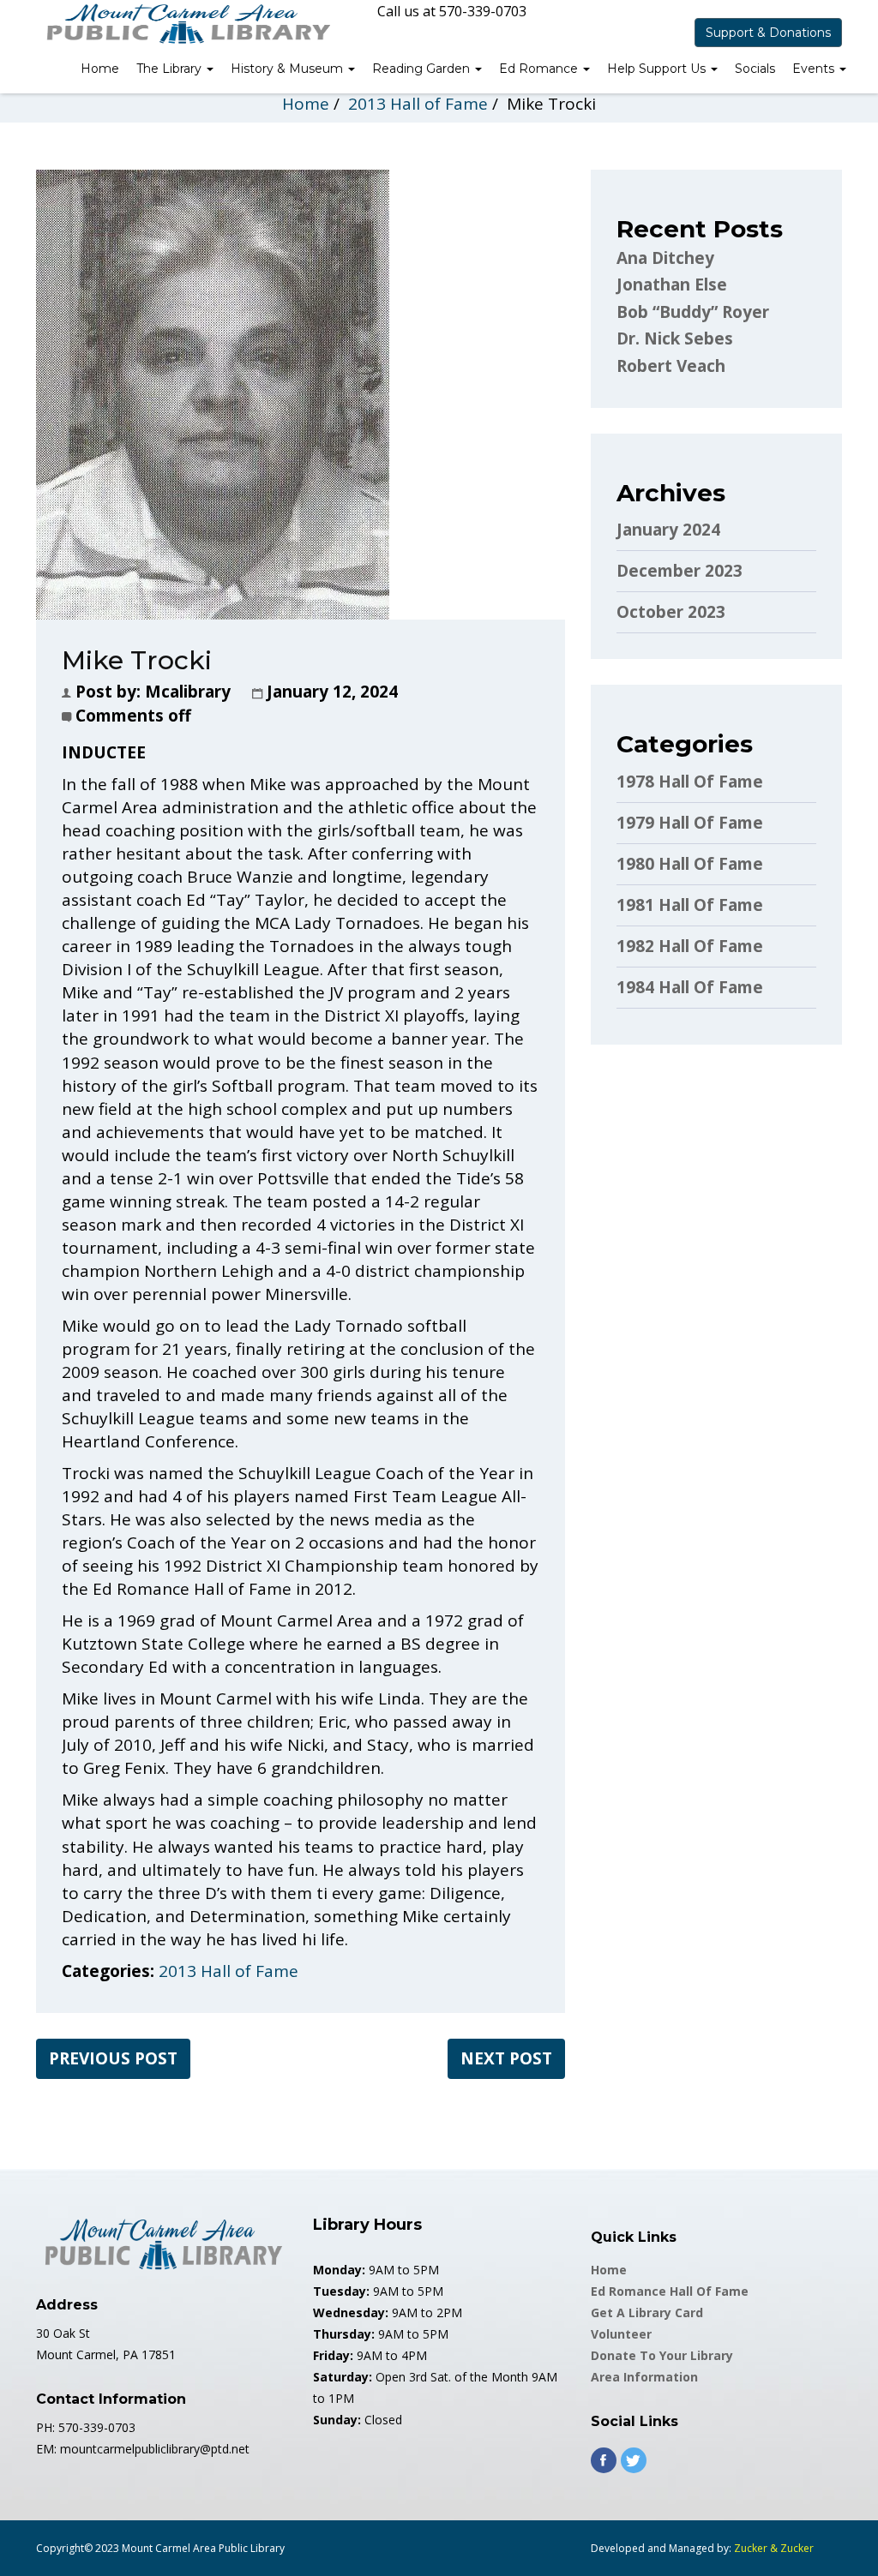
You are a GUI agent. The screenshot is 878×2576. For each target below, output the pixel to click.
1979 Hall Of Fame (690, 823)
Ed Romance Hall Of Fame (670, 2291)
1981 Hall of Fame (690, 905)
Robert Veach (671, 366)
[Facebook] (604, 2460)
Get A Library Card (647, 2312)
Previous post (113, 2058)
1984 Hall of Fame (690, 987)
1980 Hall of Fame (690, 864)
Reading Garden (423, 69)
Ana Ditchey (665, 258)
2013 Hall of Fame (418, 104)
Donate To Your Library (662, 2355)
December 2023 (680, 571)
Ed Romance (540, 69)
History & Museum (289, 69)
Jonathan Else (672, 285)
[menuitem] (100, 70)
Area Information (644, 2377)
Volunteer (621, 2334)
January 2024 (668, 530)
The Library (171, 69)
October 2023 (671, 612)
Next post (506, 2058)
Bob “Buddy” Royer (693, 312)
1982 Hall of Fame (690, 946)
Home (100, 69)
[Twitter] (634, 2460)
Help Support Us (658, 69)
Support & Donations (768, 33)
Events (815, 69)
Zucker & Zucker (774, 2548)
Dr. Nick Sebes (675, 338)
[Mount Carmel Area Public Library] (186, 22)
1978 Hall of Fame (690, 782)
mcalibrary (188, 692)
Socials (755, 69)
